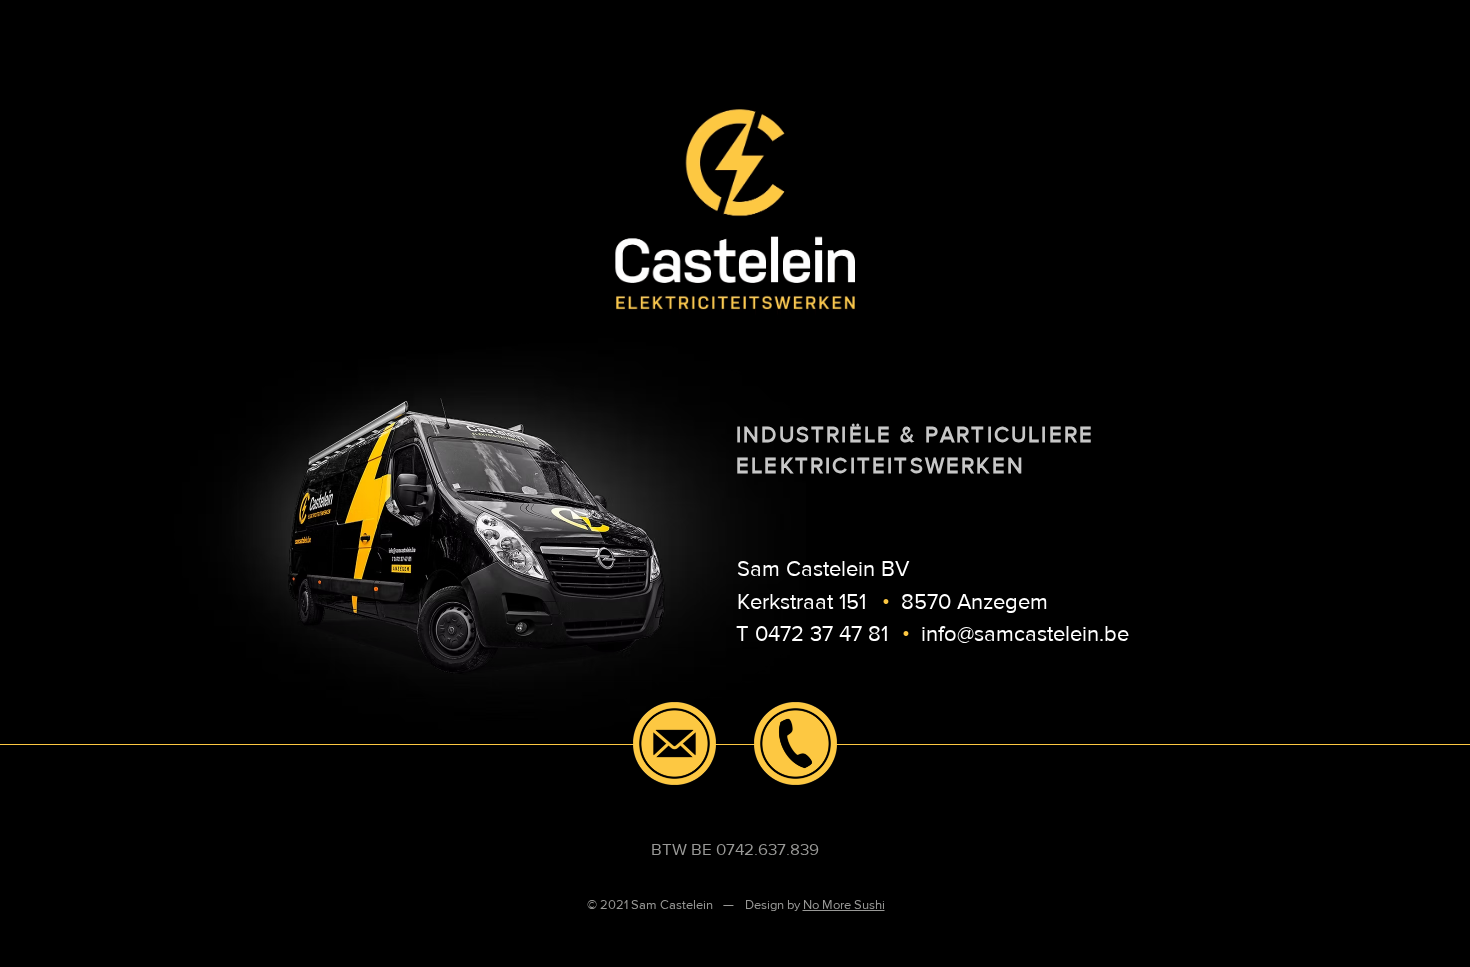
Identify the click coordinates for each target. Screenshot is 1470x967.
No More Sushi (844, 904)
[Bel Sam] (795, 743)
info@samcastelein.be (1025, 633)
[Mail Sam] (674, 743)
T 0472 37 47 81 (812, 633)
